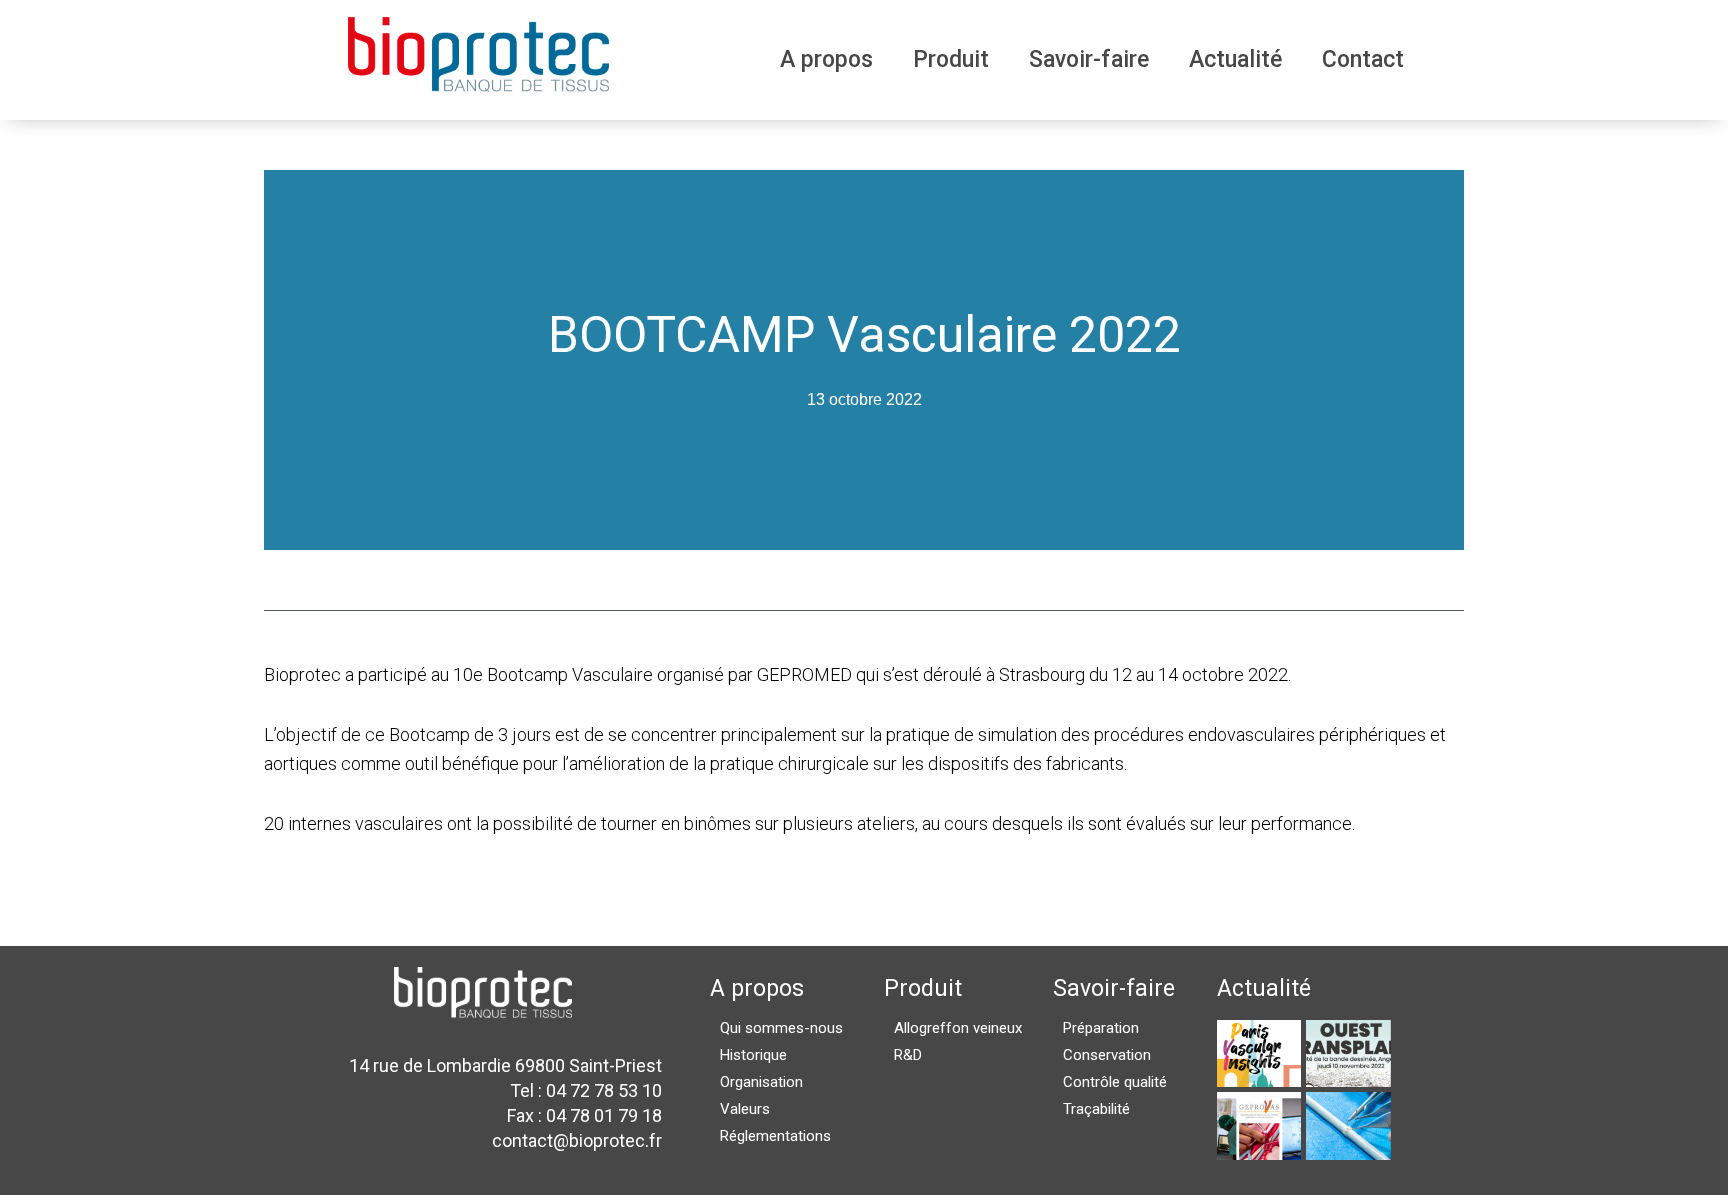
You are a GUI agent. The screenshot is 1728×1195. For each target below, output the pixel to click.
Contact (1363, 59)
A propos (826, 59)
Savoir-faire (1089, 59)
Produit (951, 59)
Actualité (1235, 59)
